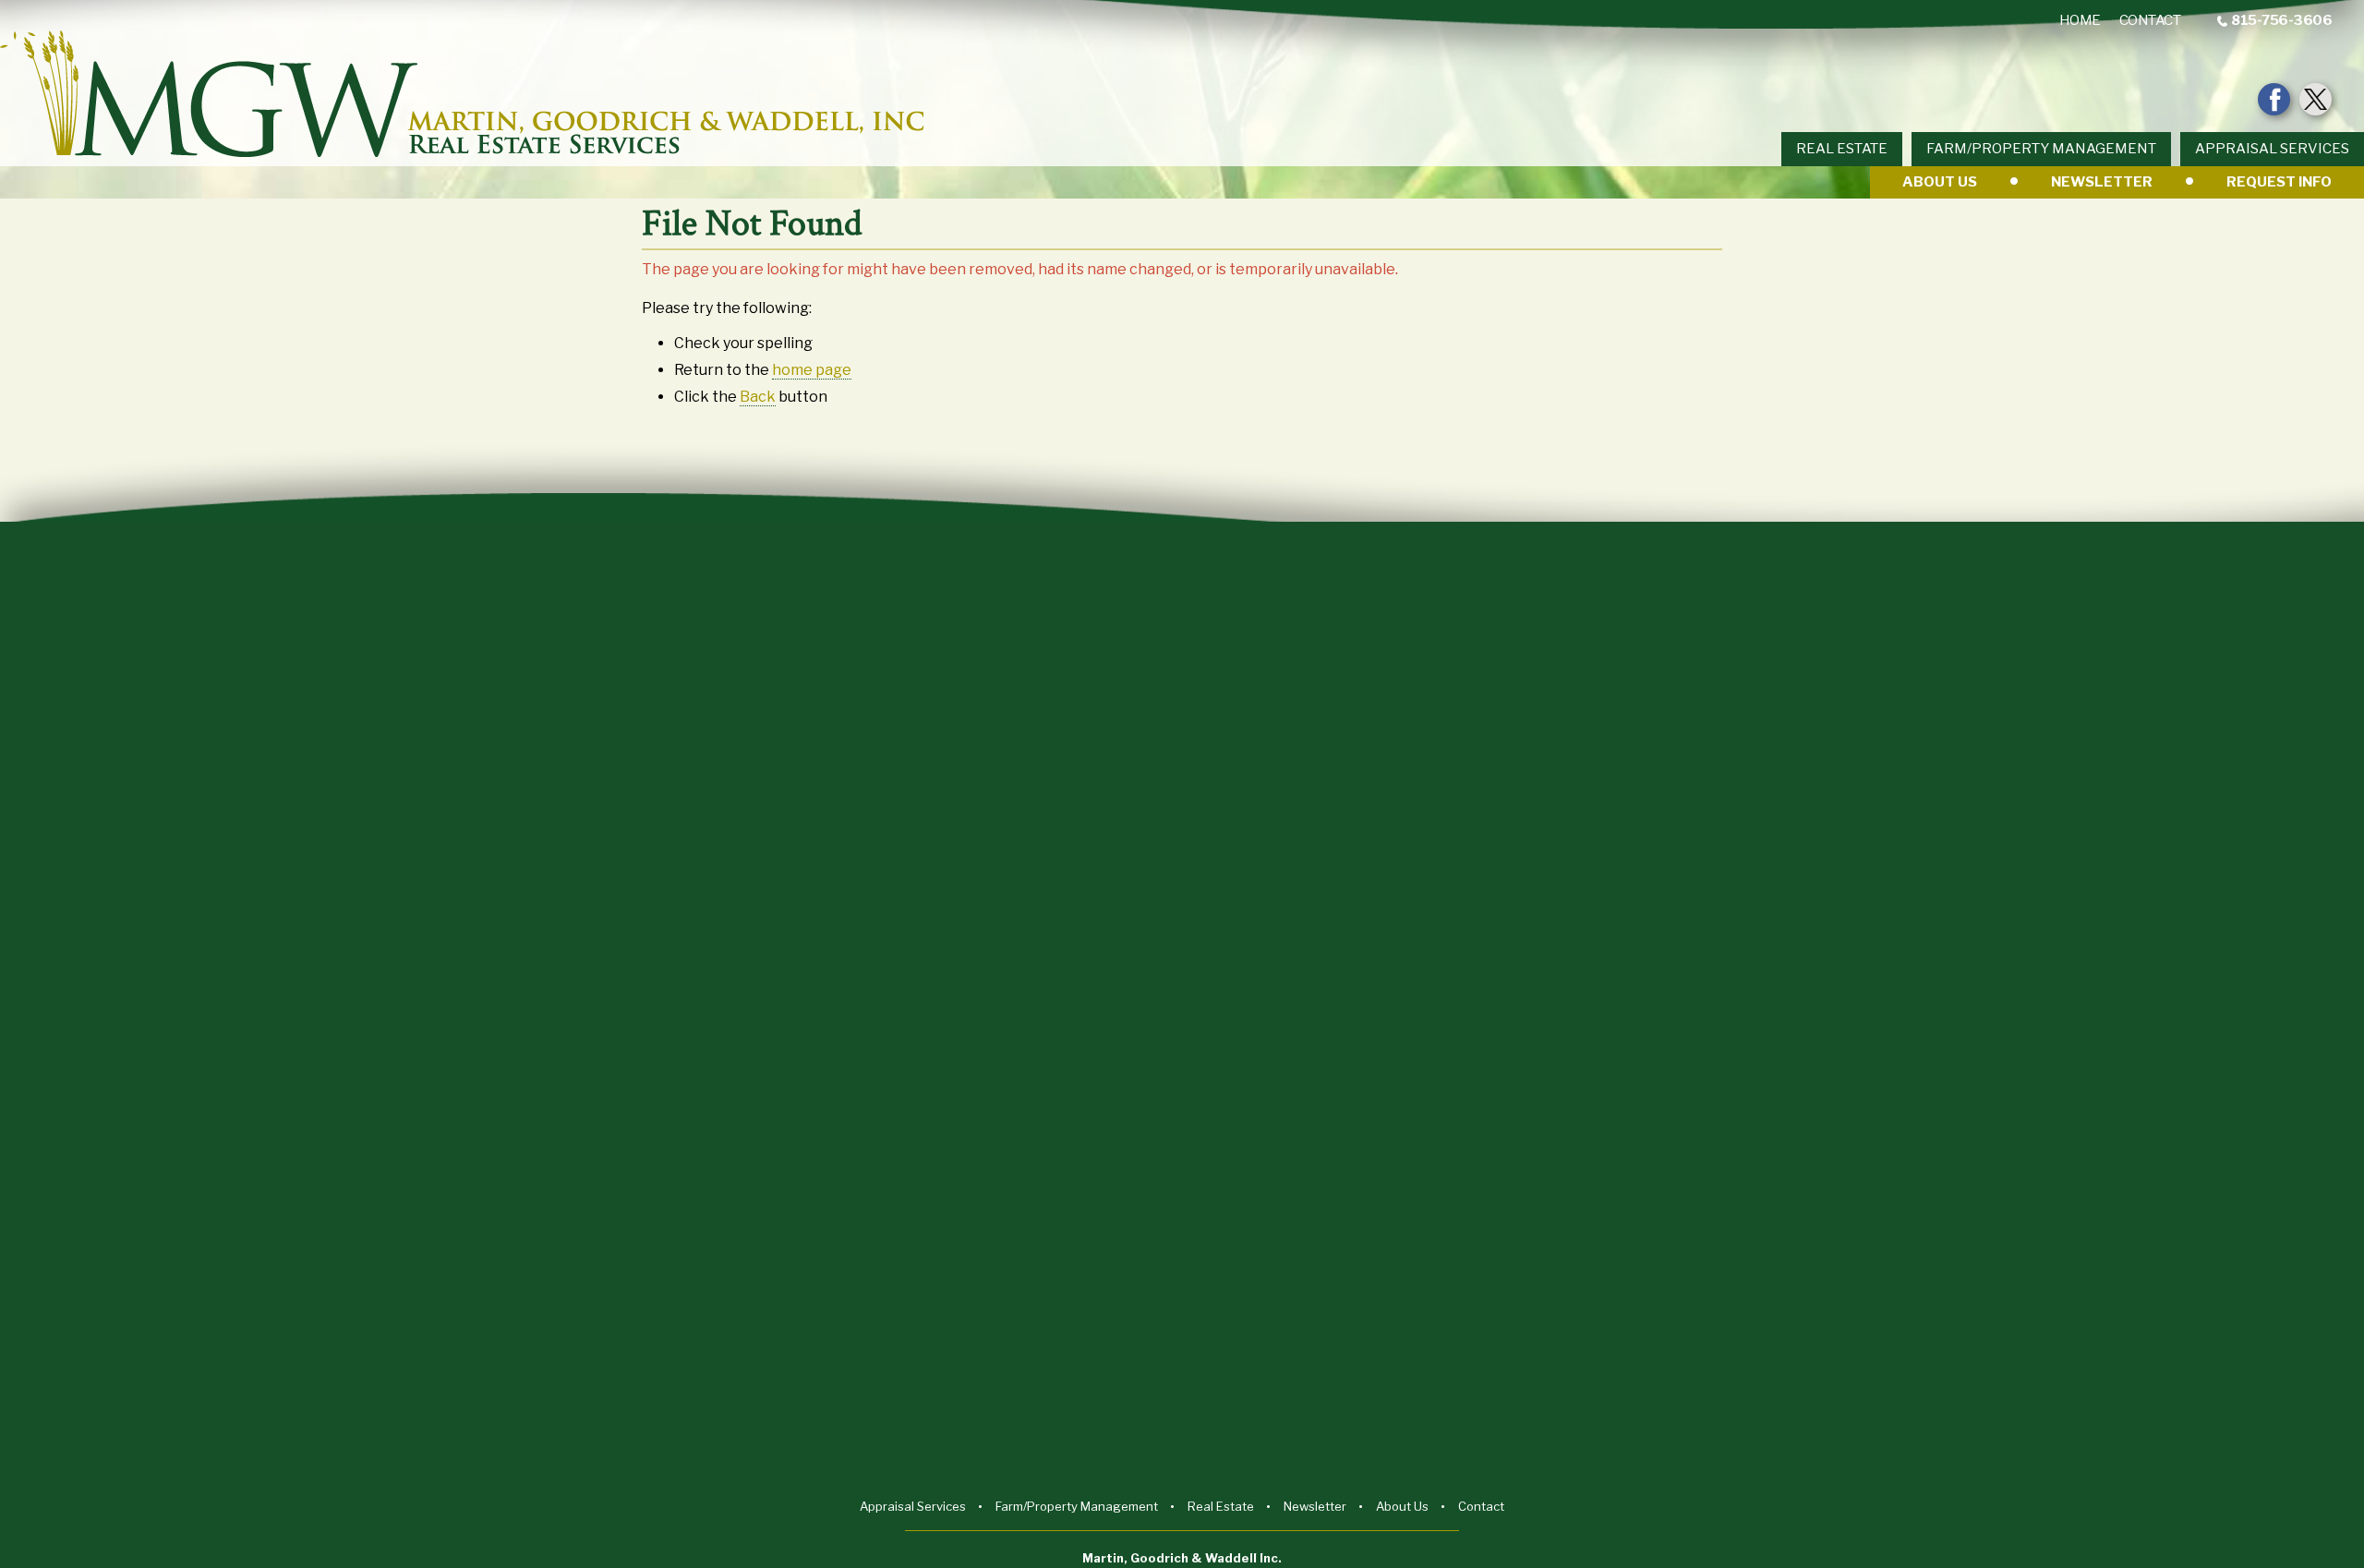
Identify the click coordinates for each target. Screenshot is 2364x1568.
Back (758, 397)
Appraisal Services (2272, 149)
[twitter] (2316, 99)
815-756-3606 (2281, 21)
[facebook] (2274, 99)
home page (812, 370)
